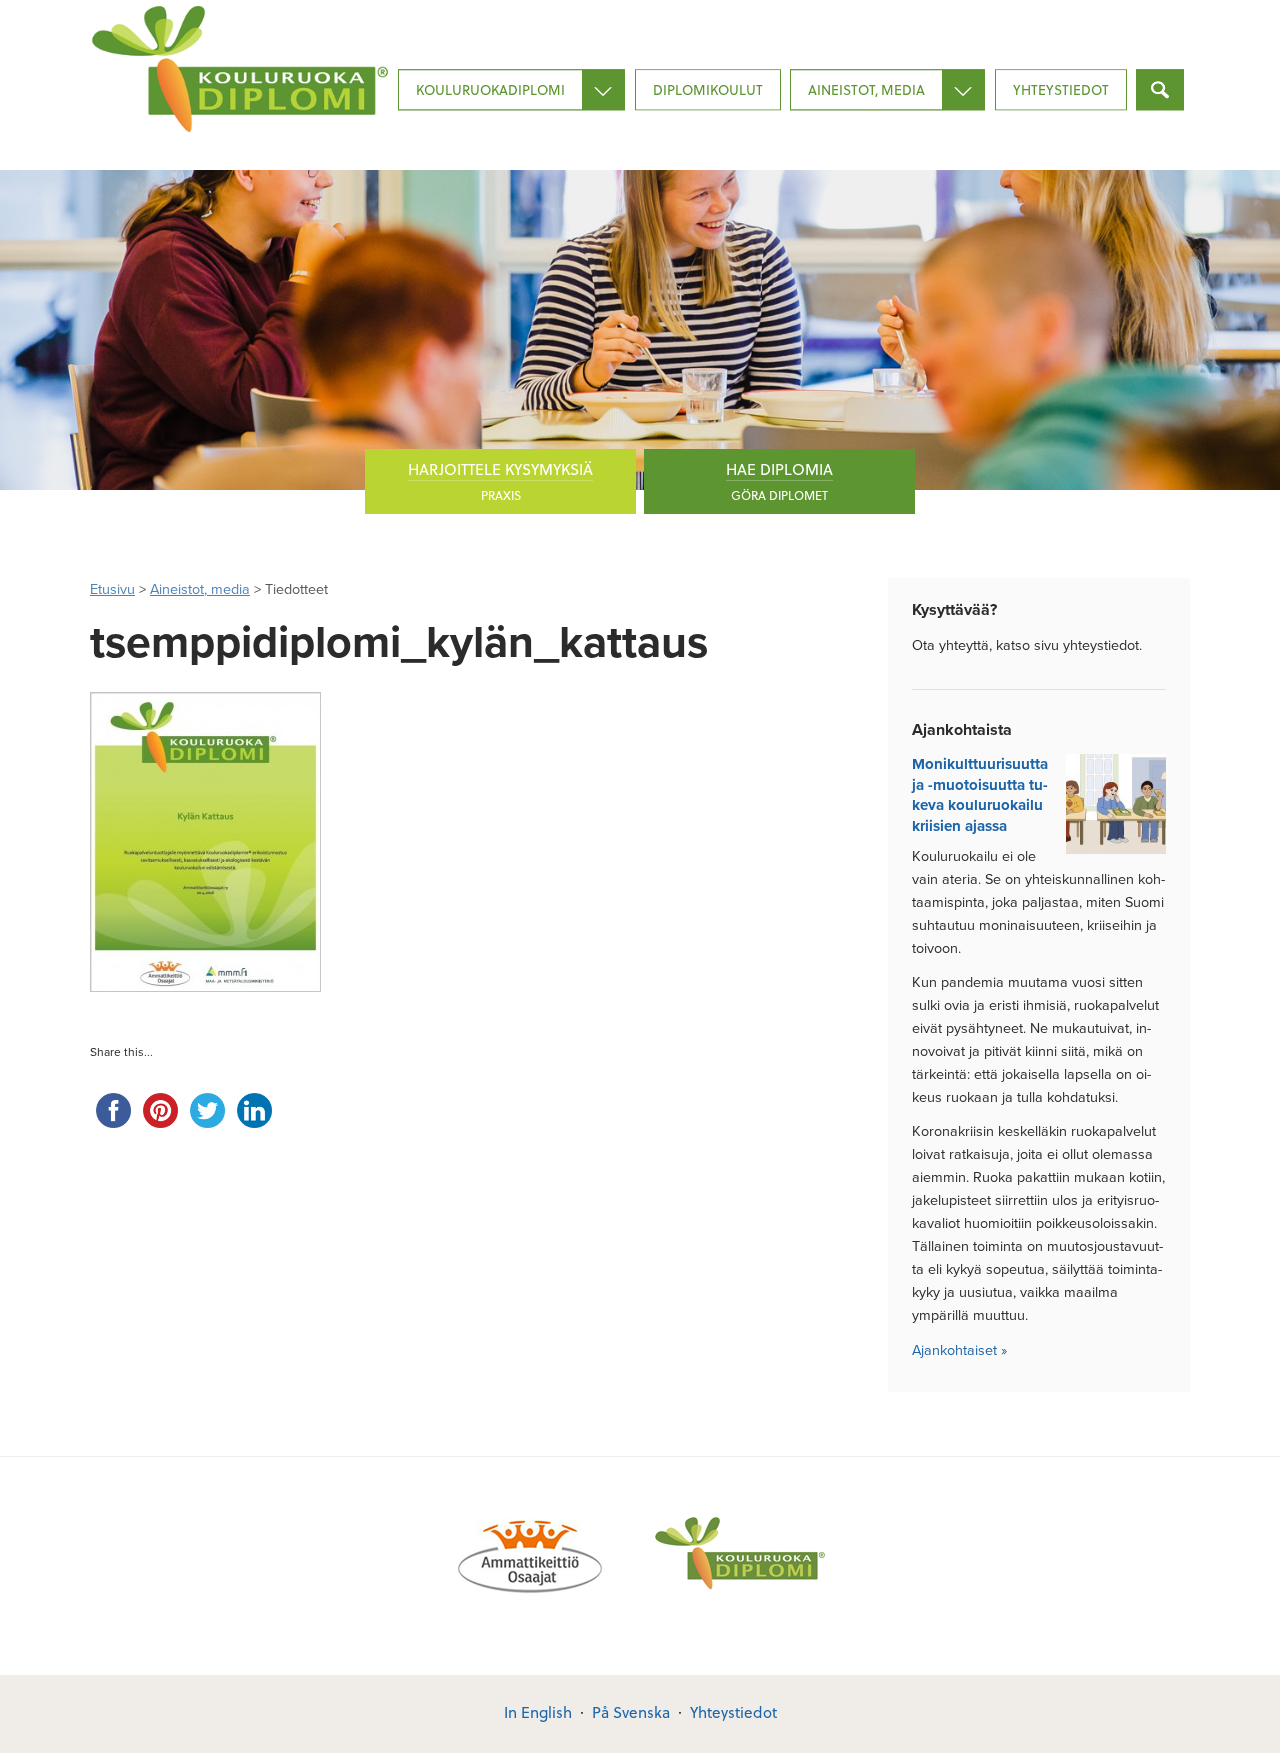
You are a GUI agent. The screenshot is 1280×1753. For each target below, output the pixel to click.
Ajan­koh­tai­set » (959, 1350)
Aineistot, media (866, 89)
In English (538, 1712)
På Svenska (631, 1712)
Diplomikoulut (708, 89)
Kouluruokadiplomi (490, 89)
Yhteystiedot (1061, 89)
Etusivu (112, 589)
